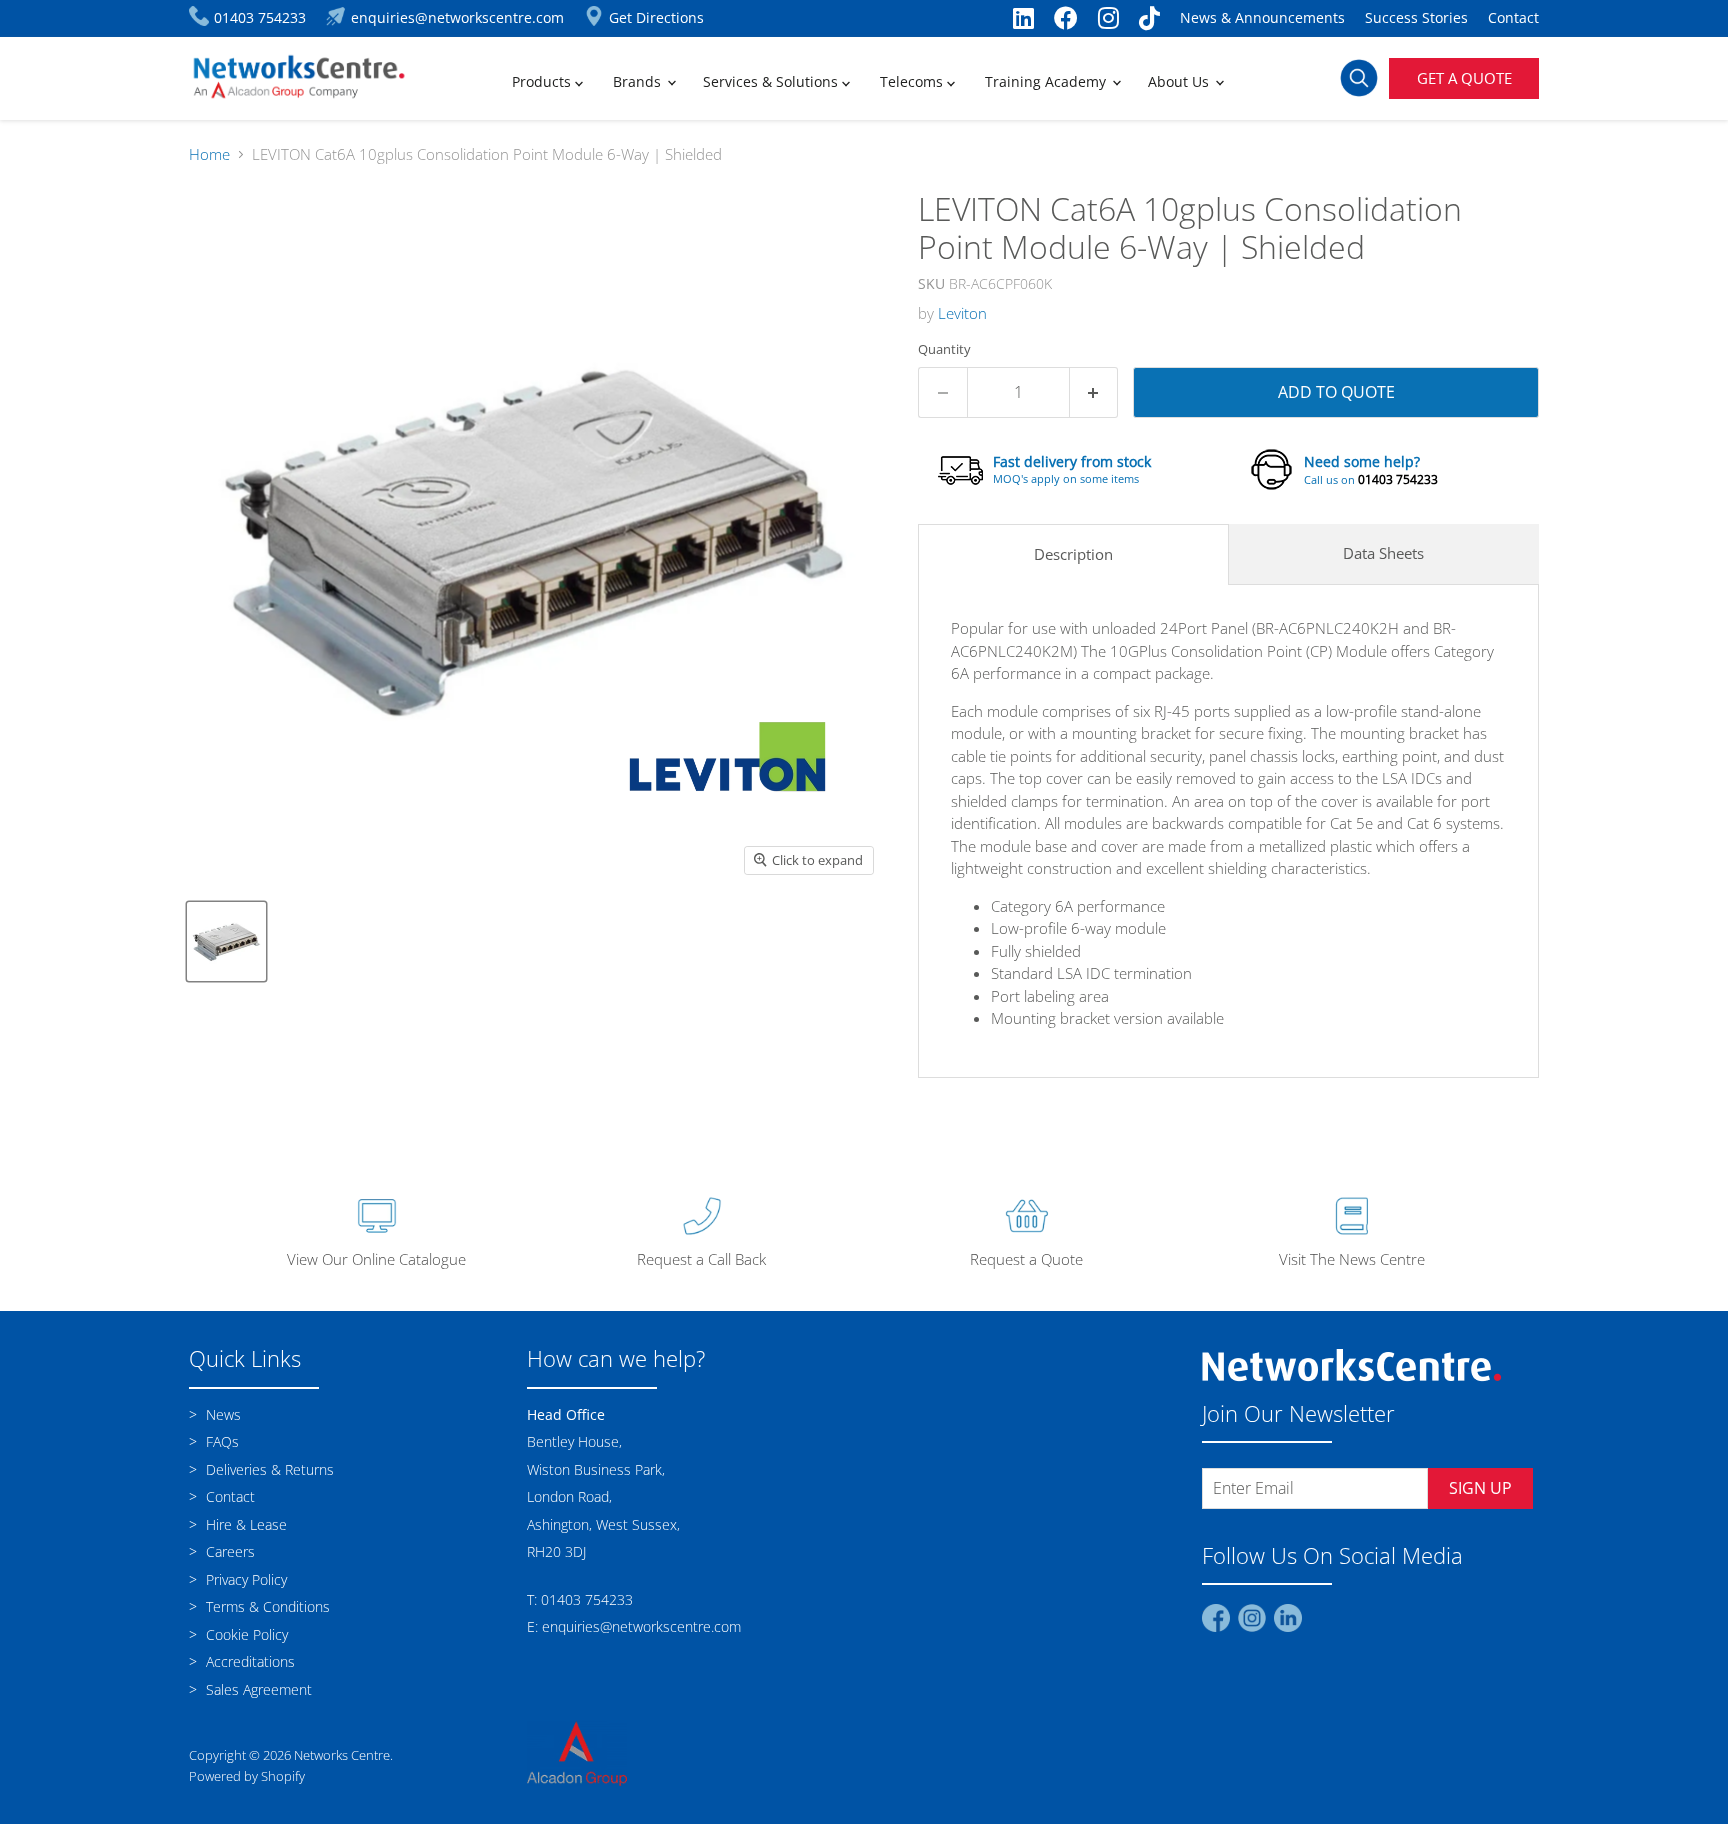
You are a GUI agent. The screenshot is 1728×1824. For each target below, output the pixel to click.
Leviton (962, 313)
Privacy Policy (244, 1579)
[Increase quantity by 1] (1094, 392)
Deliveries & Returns (268, 1469)
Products (543, 81)
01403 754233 (1398, 479)
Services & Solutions (772, 81)
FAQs (220, 1441)
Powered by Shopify (247, 1776)
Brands (639, 81)
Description (1073, 554)
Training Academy (1047, 81)
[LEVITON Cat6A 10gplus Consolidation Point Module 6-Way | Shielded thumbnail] (226, 941)
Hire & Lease (244, 1524)
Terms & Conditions (266, 1606)
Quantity (944, 349)
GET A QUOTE (1464, 78)
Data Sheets (1383, 553)
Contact (1513, 18)
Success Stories (1416, 18)
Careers (228, 1551)
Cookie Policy (245, 1634)
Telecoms (913, 81)
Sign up (1480, 1488)
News (221, 1414)
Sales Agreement (257, 1689)
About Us (1180, 81)
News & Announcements (1262, 18)
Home (209, 154)
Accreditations (248, 1661)
